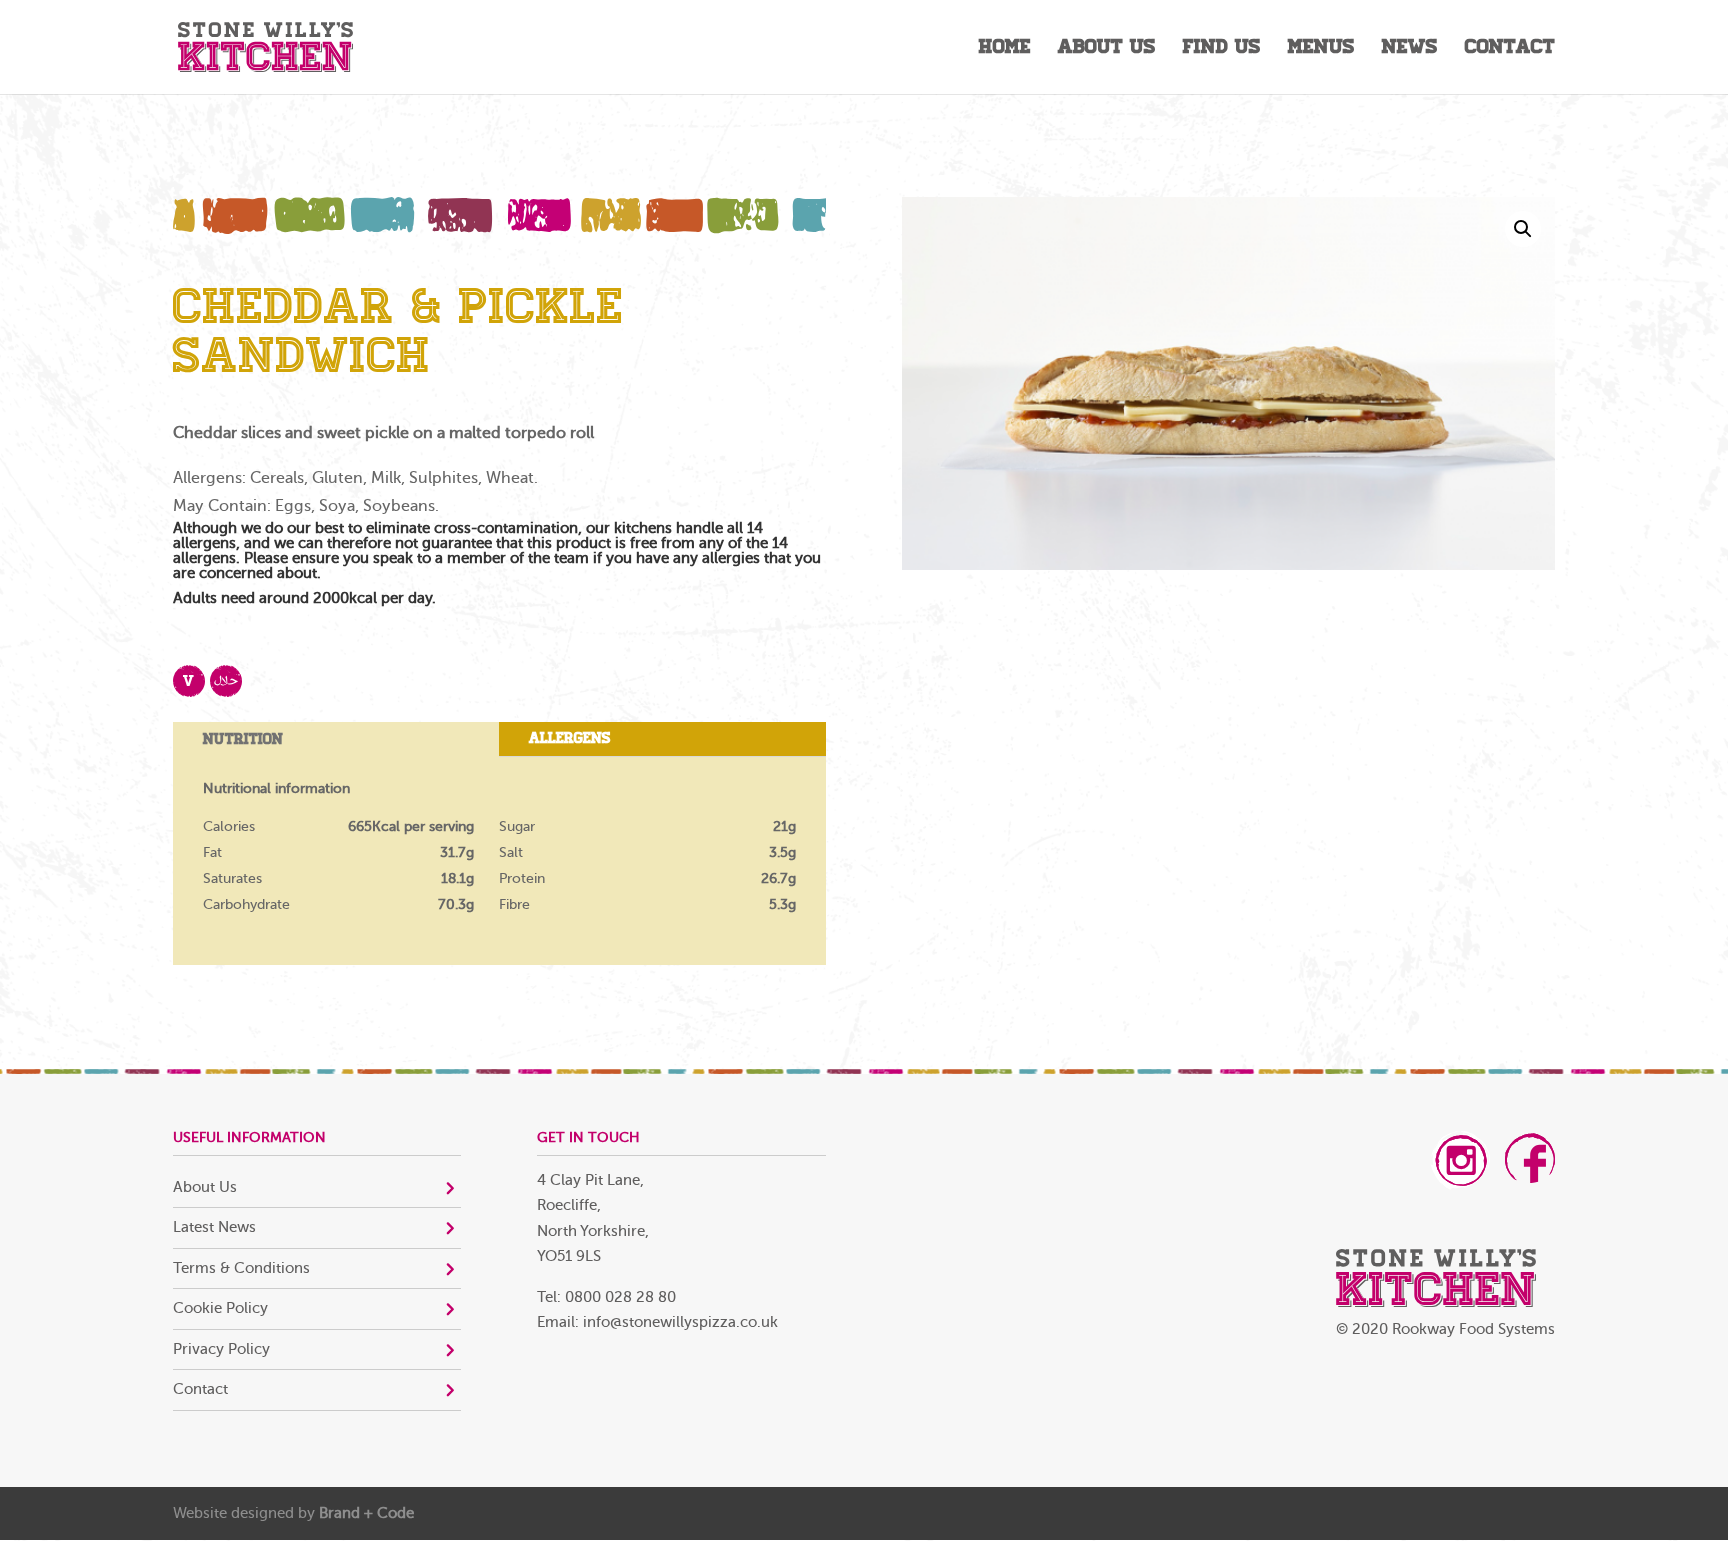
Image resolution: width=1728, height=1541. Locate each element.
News (1410, 49)
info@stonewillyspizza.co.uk (680, 1322)
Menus (1321, 49)
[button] (1523, 229)
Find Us (1222, 49)
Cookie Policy (220, 1308)
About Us (1107, 49)
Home (1005, 49)
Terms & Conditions (241, 1268)
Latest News (214, 1227)
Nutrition (243, 739)
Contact (1510, 49)
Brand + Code (366, 1513)
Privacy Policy (221, 1349)
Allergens (570, 738)
